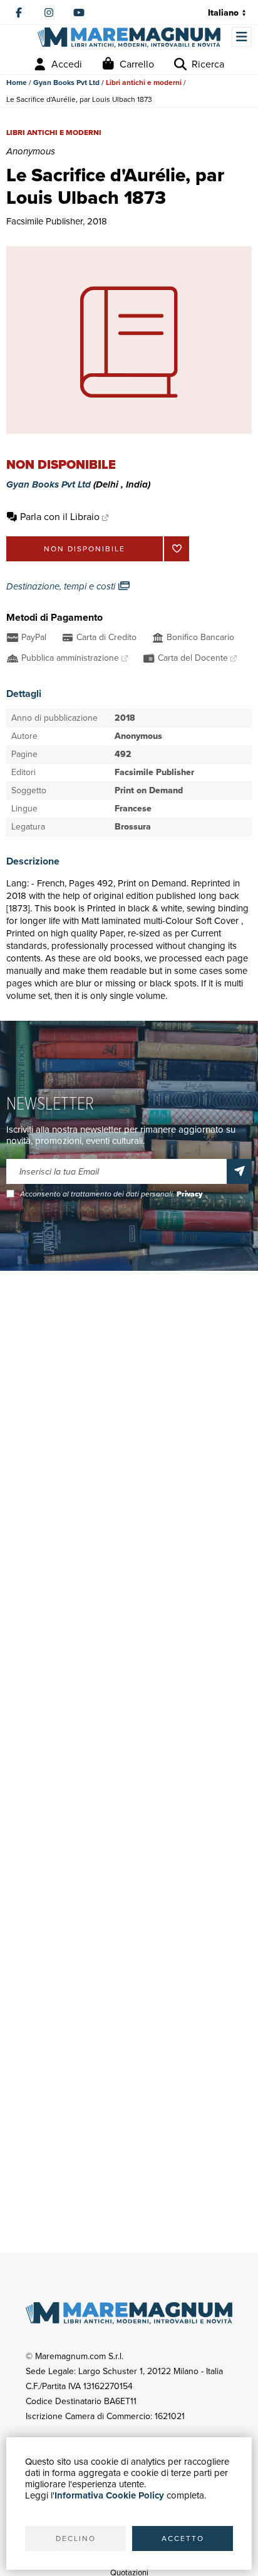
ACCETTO (183, 2538)
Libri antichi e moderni (144, 83)
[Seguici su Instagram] (49, 13)
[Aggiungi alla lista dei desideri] (177, 549)
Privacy (189, 1194)
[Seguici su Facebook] (19, 13)
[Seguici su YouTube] (79, 13)
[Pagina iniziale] (129, 37)
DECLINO (76, 2538)
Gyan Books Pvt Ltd (66, 83)
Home (17, 83)
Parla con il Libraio (60, 517)
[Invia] (239, 1171)
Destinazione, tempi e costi (62, 586)
